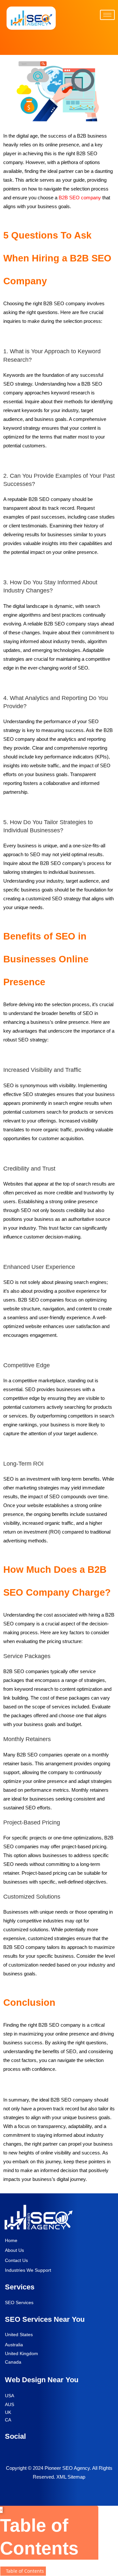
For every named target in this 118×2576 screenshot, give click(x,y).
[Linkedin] (66, 2450)
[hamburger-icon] (107, 15)
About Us (14, 2250)
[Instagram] (86, 2450)
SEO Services (19, 2302)
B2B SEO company (80, 198)
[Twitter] (28, 2450)
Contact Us (16, 2260)
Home (11, 2240)
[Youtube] (47, 2450)
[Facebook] (8, 2450)
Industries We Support (28, 2270)
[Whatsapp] (59, 41)
